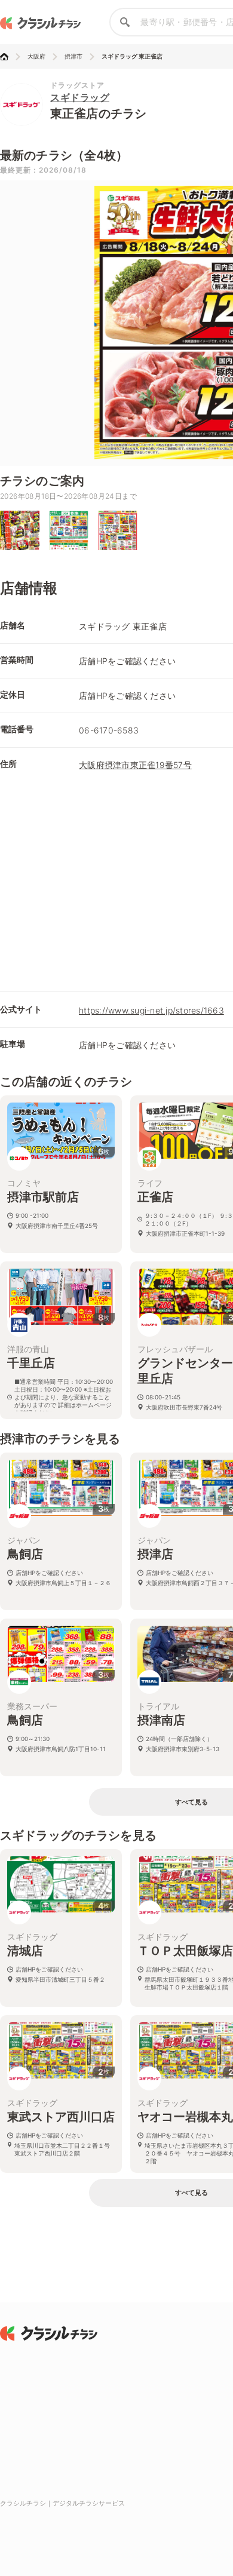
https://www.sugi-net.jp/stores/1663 (151, 1010)
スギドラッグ (80, 97)
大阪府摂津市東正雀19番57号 (135, 765)
